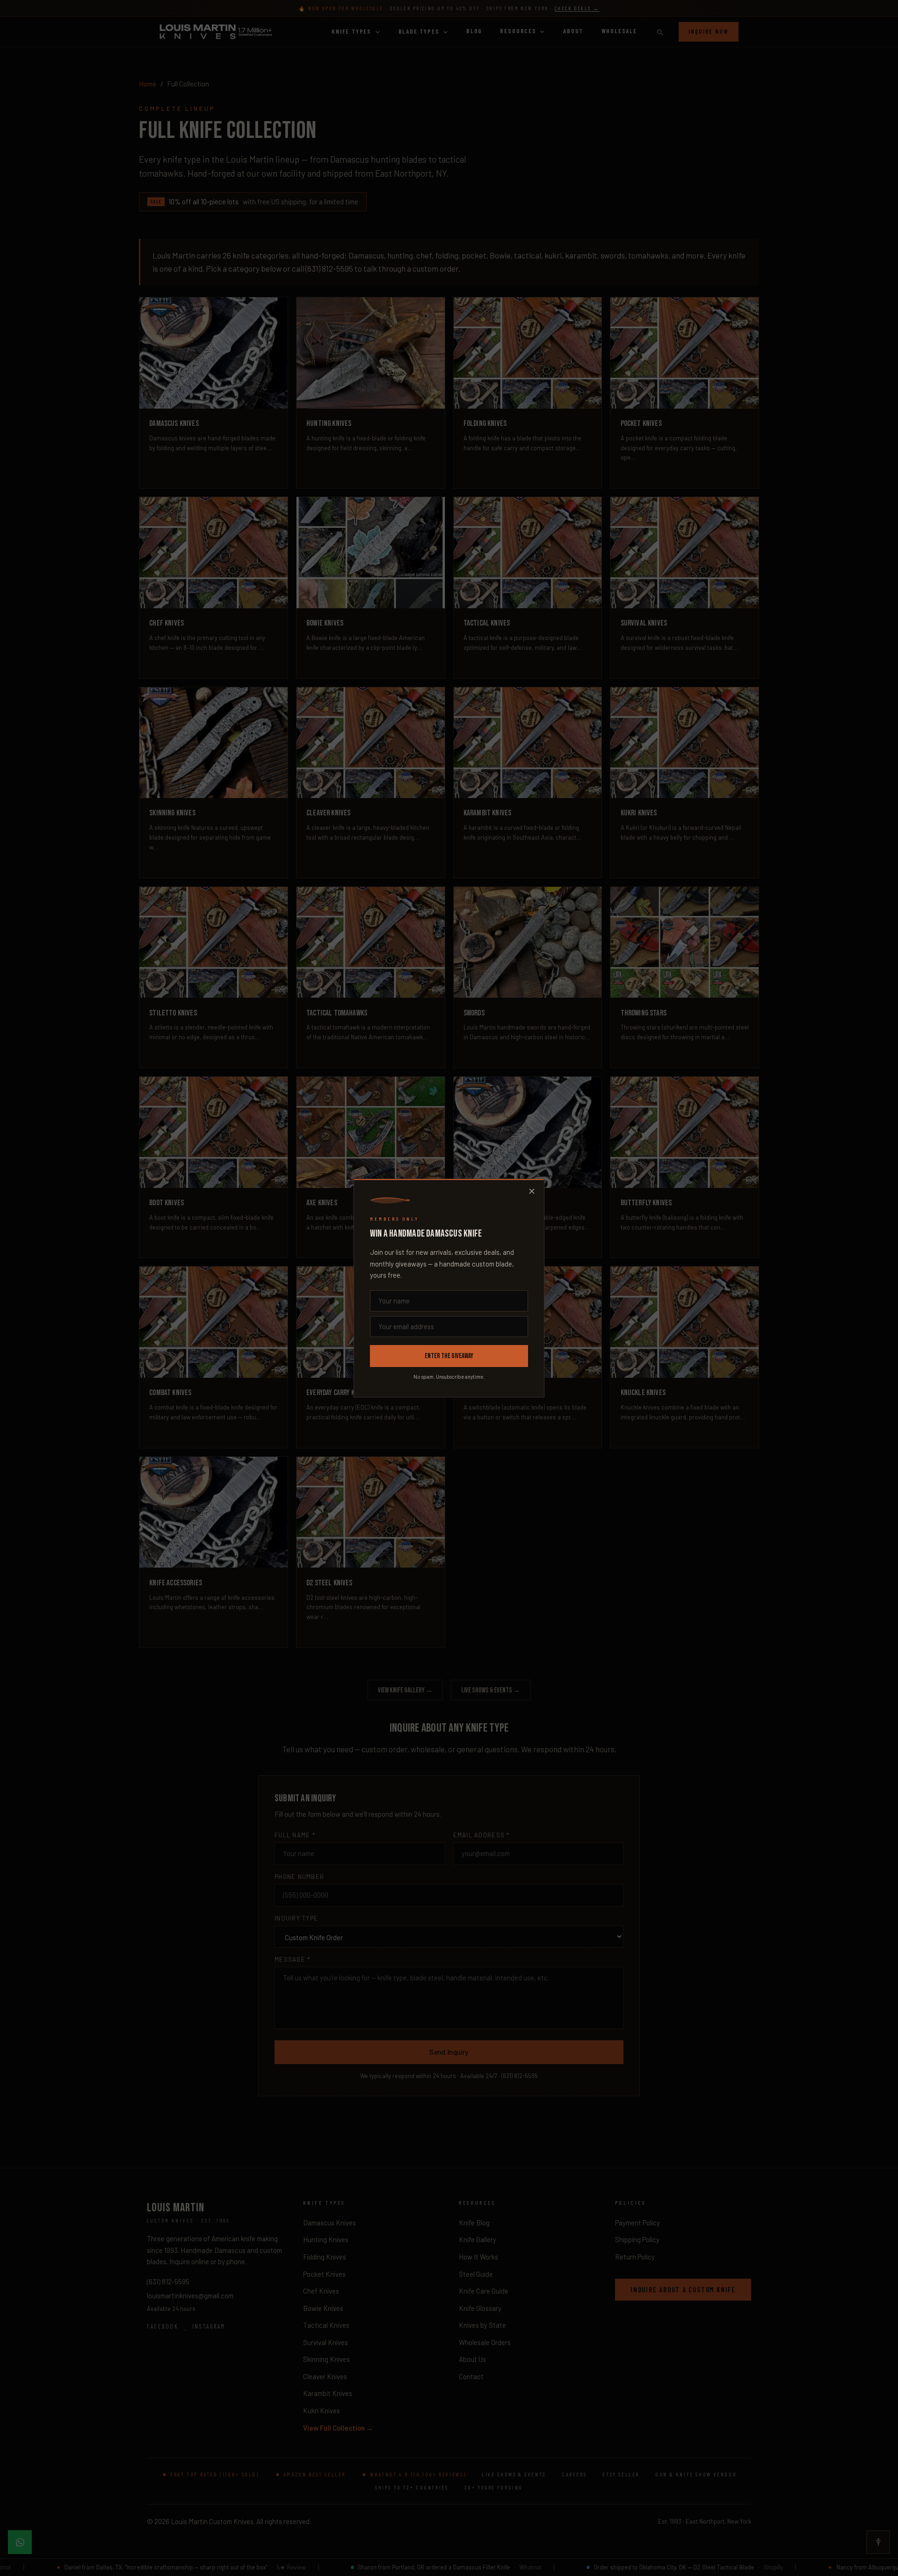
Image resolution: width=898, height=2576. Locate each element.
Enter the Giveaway (449, 1356)
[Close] (532, 1191)
